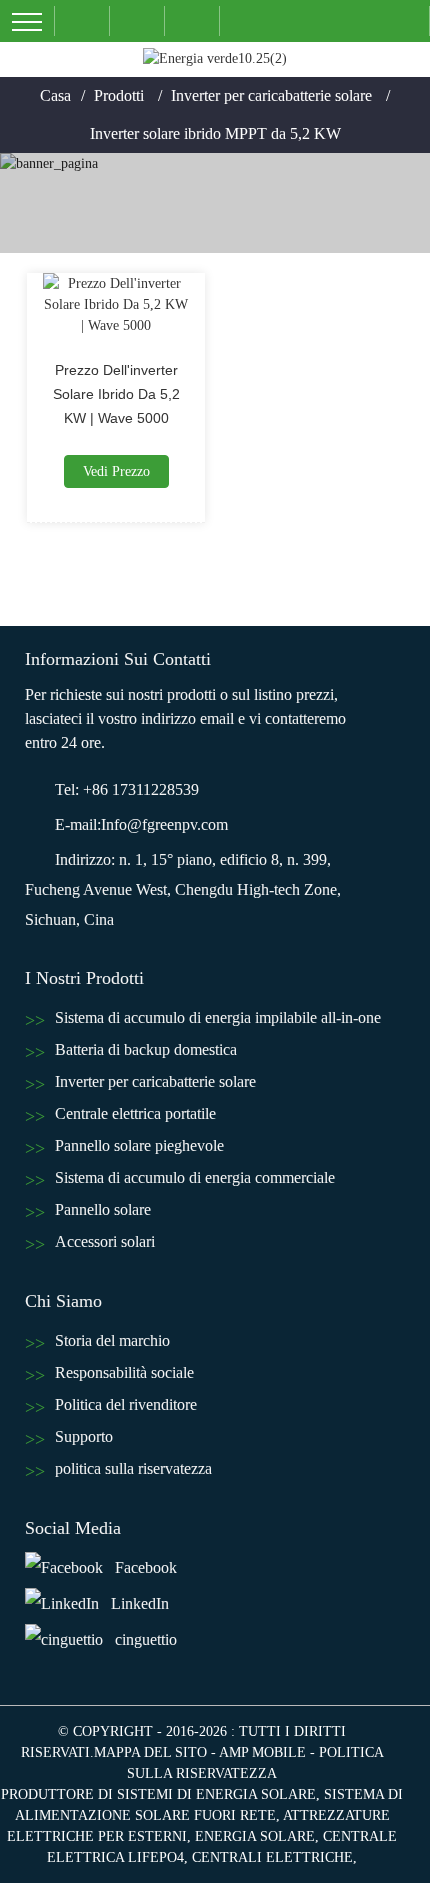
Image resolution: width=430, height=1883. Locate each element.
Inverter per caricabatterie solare (271, 95)
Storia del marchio (112, 1340)
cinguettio (146, 1639)
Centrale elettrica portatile (135, 1113)
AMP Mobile (262, 1752)
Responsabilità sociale (124, 1372)
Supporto (84, 1436)
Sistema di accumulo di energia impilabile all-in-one (218, 1017)
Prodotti (119, 95)
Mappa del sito (150, 1752)
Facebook (146, 1567)
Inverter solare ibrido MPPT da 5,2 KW (215, 133)
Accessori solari (105, 1241)
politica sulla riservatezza (133, 1468)
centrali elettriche (272, 1857)
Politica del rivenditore (126, 1404)
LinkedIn (140, 1603)
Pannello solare (103, 1209)
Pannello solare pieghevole (139, 1145)
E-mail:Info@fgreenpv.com (141, 824)
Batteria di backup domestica (146, 1049)
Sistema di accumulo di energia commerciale (195, 1177)
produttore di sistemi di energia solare (158, 1794)
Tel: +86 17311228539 (127, 789)
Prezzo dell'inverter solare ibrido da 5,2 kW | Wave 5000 (116, 394)
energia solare (255, 1836)
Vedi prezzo (116, 471)
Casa (55, 95)
